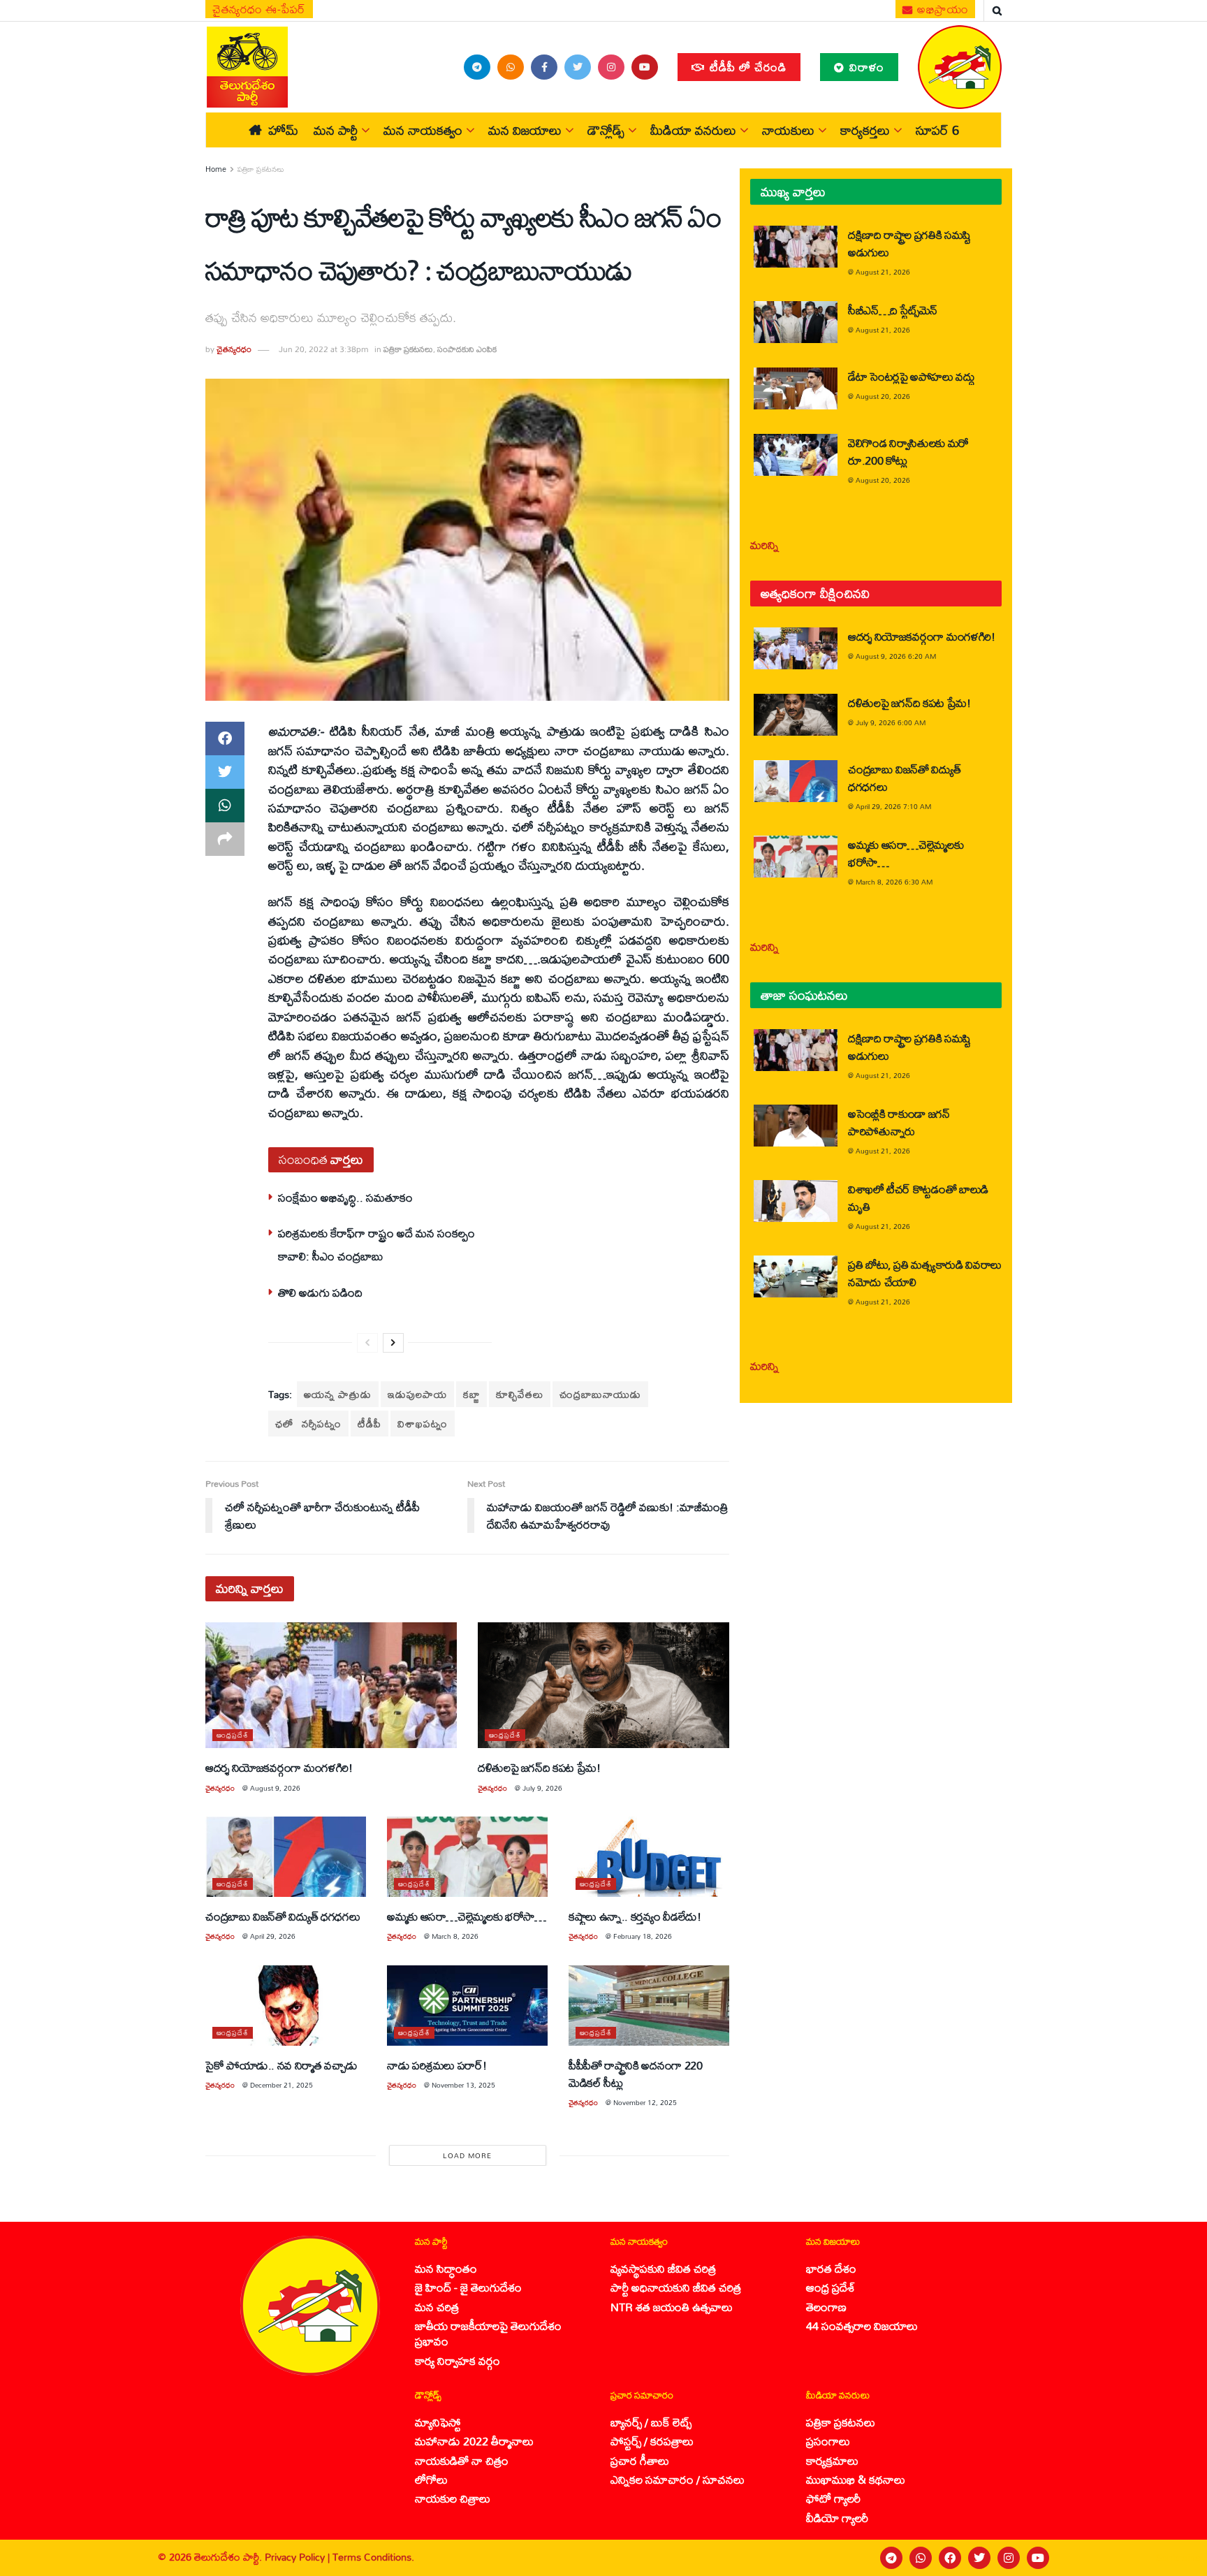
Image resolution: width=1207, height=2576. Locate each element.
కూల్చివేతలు (520, 1394)
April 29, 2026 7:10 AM (893, 806)
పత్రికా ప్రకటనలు (261, 169)
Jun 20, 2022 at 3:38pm (323, 349)
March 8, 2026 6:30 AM (894, 882)
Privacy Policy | (299, 2557)
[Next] (393, 1343)
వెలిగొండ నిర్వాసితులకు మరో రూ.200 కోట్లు (908, 451)
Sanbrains (1178, 2558)
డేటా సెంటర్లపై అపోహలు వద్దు (912, 376)
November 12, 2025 (645, 2102)
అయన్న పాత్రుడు (338, 1394)
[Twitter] (979, 2558)
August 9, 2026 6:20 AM (896, 656)
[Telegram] (891, 2558)
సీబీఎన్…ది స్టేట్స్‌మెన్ (893, 310)
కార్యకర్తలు (865, 130)
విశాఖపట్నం (423, 1424)
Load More (467, 2155)
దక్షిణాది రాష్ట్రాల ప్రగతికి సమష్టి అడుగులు (909, 243)
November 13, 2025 (463, 2085)
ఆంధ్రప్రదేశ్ (233, 1735)
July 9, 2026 (542, 1788)
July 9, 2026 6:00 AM (891, 722)
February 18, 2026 (643, 1936)
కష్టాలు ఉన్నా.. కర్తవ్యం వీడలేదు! (635, 1916)
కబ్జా (471, 1394)
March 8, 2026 (455, 1936)
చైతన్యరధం (234, 349)
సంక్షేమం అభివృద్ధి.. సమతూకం (345, 1197)
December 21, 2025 (281, 2085)
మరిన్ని (765, 545)
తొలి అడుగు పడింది (320, 1292)
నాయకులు (788, 130)
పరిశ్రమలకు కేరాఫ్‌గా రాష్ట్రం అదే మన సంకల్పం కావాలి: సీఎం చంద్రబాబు (376, 1244)
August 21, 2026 (883, 272)
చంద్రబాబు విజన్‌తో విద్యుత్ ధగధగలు (285, 1916)
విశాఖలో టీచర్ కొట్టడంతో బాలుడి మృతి (918, 1198)
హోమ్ (283, 130)
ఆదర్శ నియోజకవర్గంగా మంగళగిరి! (279, 1767)
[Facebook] (950, 2558)
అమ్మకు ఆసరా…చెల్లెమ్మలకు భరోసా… (467, 1916)
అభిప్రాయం (942, 9)
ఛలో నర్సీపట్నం (308, 1424)
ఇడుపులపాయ (417, 1394)
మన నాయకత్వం (423, 130)
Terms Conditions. (373, 2557)
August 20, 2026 (883, 396)
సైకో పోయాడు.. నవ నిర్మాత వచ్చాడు (281, 2065)
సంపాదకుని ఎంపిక (467, 349)
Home (216, 169)
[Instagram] (1009, 2558)
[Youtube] (1038, 2558)
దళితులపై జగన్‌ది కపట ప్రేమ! (539, 1767)
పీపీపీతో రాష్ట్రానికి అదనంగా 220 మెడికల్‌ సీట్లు (636, 2074)
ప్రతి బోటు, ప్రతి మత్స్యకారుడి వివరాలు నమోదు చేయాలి (925, 1273)
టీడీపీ (370, 1424)
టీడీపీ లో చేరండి (746, 67)
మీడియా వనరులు (693, 130)
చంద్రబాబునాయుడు (600, 1394)
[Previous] (367, 1343)
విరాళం (865, 67)
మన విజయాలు (525, 130)
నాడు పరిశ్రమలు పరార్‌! (437, 2065)
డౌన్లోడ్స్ (606, 130)
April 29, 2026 (273, 1936)
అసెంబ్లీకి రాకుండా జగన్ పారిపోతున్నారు (899, 1122)
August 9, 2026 (275, 1788)
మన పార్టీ (336, 130)
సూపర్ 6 (937, 130)
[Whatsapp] (921, 2558)
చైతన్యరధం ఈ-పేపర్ (259, 9)
